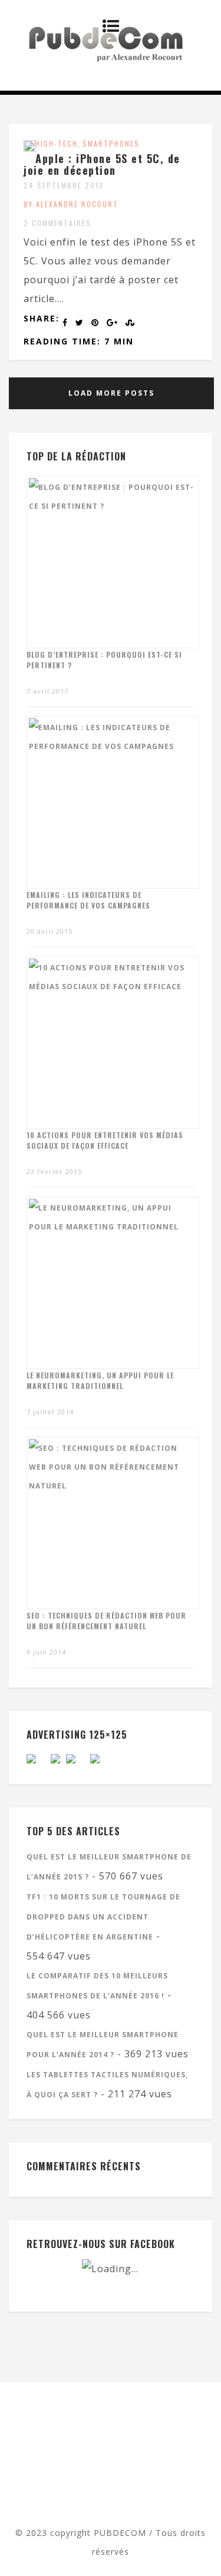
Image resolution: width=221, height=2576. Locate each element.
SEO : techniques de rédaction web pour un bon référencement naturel (106, 1621)
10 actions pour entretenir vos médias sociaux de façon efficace (105, 1140)
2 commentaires (57, 223)
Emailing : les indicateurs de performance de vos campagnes (88, 900)
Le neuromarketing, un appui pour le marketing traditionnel (100, 1380)
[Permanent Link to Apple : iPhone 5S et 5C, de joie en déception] (29, 148)
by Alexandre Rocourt (71, 204)
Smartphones (111, 143)
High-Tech (57, 143)
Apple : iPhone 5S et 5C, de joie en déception (102, 164)
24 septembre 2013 (64, 185)
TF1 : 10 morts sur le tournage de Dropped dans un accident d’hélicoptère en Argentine (103, 1917)
